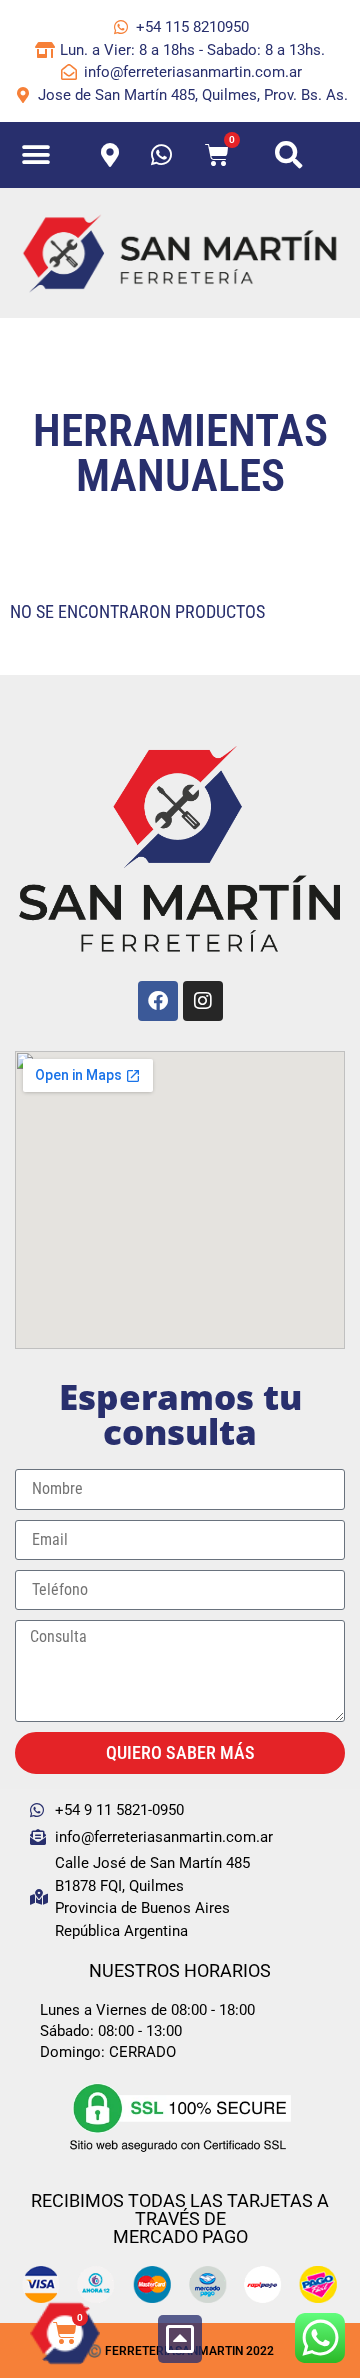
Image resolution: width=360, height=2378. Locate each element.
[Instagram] (203, 1001)
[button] (36, 155)
